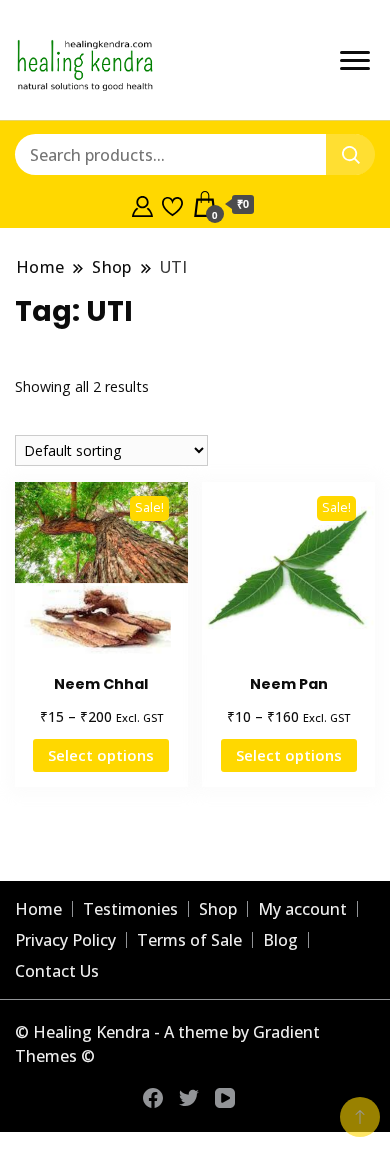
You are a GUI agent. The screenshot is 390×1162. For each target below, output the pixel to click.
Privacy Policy (65, 940)
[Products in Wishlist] (172, 204)
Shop (218, 909)
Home (38, 909)
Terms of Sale (189, 940)
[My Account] (142, 204)
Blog (280, 940)
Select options (101, 755)
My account (302, 909)
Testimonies (130, 909)
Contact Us (57, 971)
